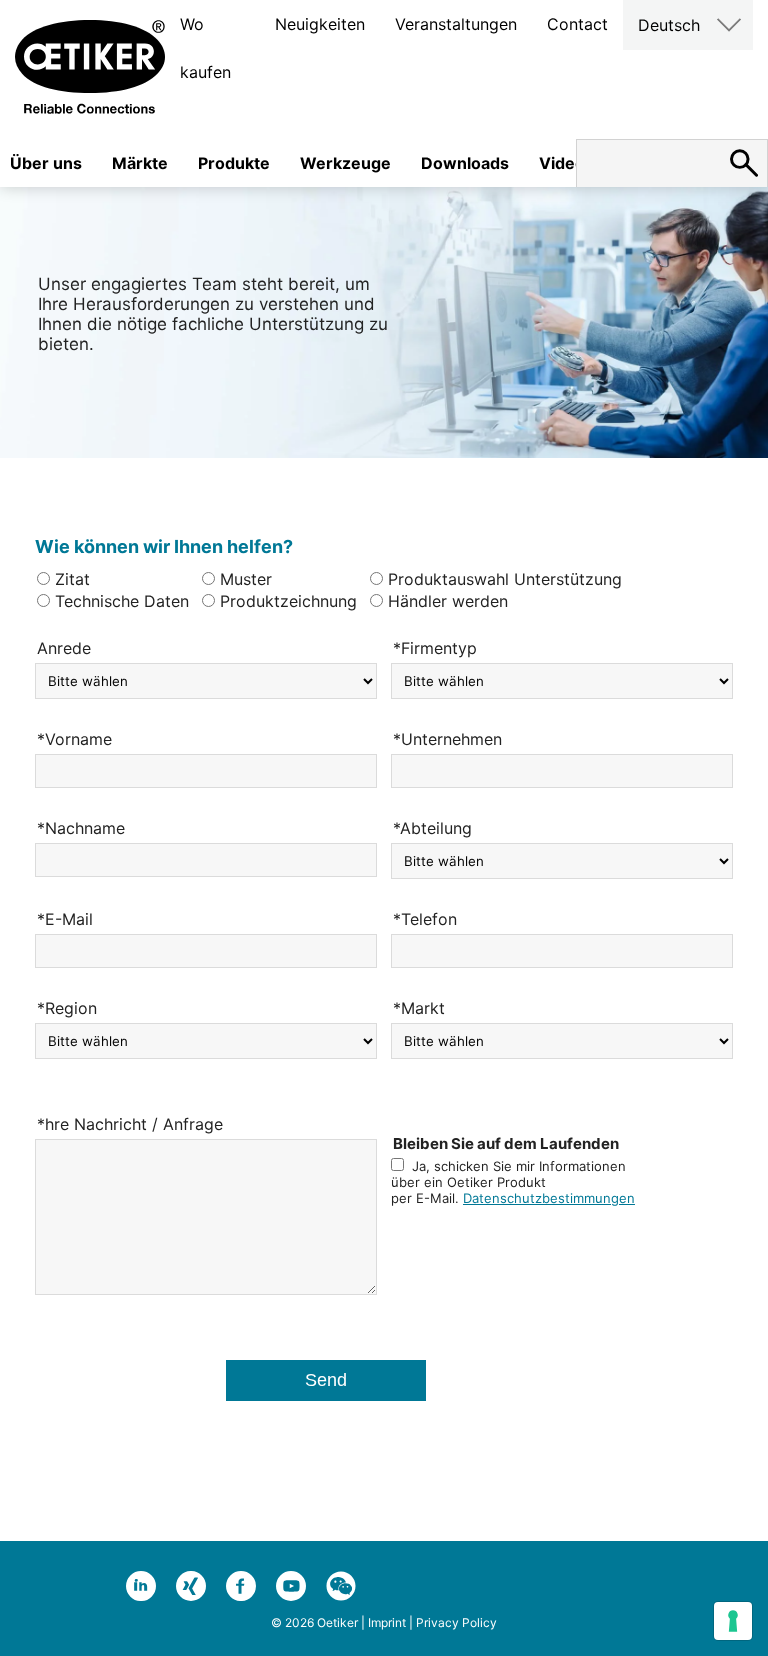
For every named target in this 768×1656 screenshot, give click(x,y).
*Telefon (425, 919)
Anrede (64, 648)
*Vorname (74, 739)
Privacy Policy (456, 1622)
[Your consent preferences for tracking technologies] (733, 1621)
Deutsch (669, 25)
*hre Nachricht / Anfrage (130, 1124)
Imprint (387, 1622)
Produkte (234, 163)
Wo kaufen (205, 48)
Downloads (465, 163)
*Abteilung (432, 828)
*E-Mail (65, 919)
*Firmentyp (435, 648)
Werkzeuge (345, 163)
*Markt (419, 1008)
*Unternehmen (447, 739)
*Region (67, 1008)
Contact (577, 24)
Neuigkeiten (320, 24)
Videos (566, 163)
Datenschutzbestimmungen (549, 1198)
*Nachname (81, 828)
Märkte (140, 163)
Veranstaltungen (456, 24)
